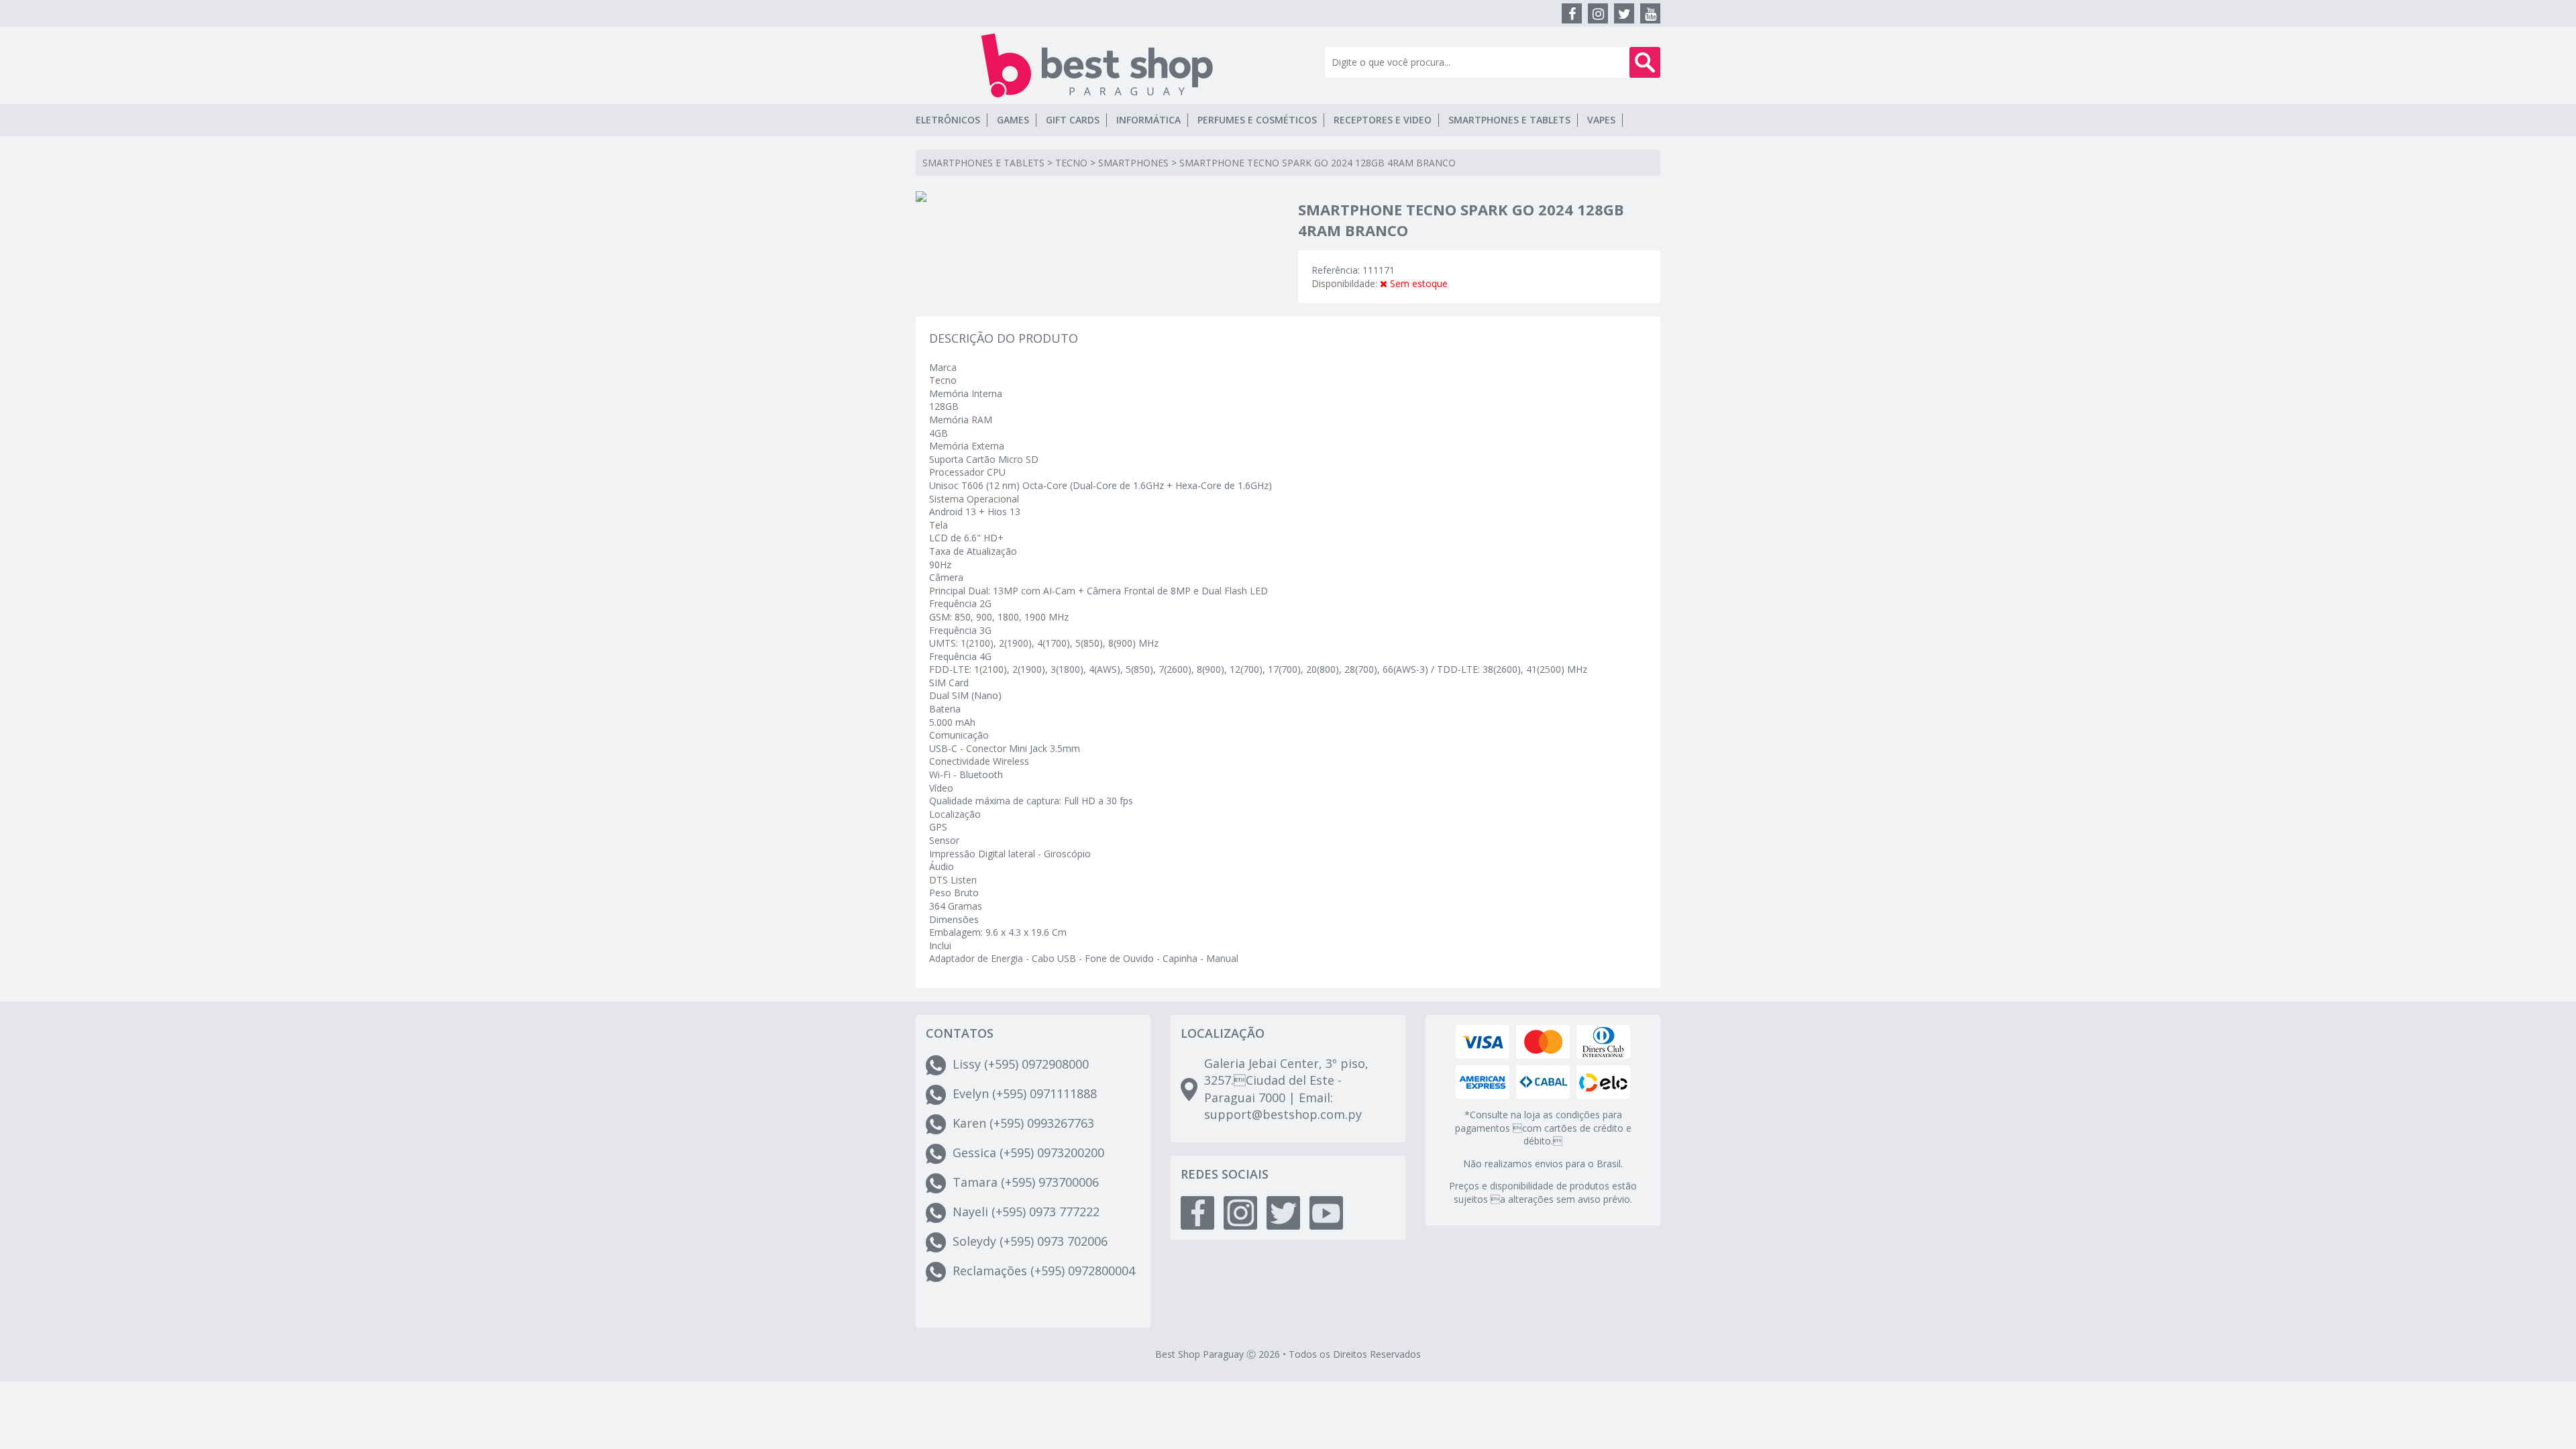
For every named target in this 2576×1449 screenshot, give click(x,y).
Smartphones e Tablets (1509, 120)
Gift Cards (1073, 120)
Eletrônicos (948, 120)
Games (1013, 120)
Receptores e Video (1383, 120)
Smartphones (1133, 163)
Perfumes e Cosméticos (1257, 120)
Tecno (1071, 163)
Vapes (1601, 120)
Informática (1148, 120)
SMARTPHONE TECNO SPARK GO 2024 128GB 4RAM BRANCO (1318, 163)
